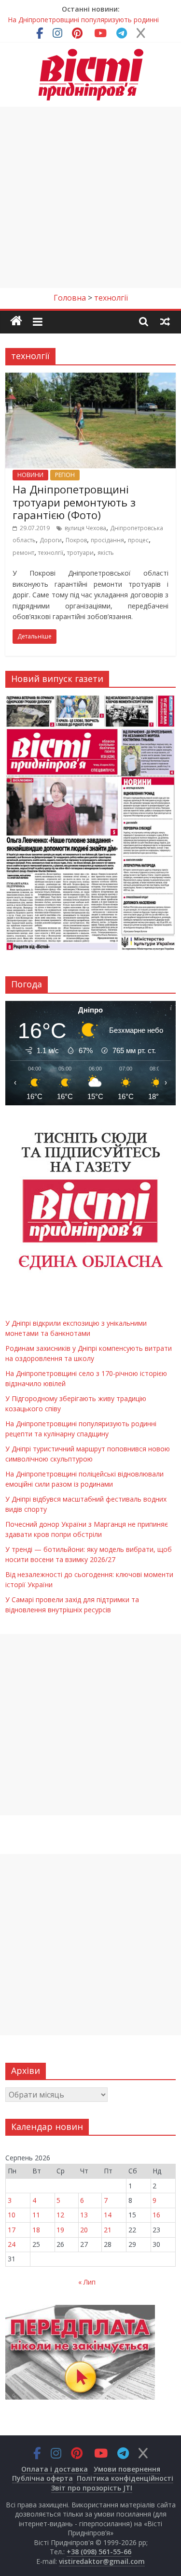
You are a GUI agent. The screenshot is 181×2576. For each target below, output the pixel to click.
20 (84, 2230)
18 (36, 2230)
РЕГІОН (65, 475)
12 (60, 2215)
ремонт (23, 553)
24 (12, 2244)
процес (138, 540)
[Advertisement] (90, 197)
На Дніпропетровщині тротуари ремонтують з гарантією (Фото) (74, 502)
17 (12, 2230)
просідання (107, 540)
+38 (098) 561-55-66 (99, 2552)
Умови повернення (127, 2469)
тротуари (80, 553)
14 (108, 2215)
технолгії (51, 553)
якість (106, 553)
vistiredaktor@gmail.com (102, 2561)
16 (156, 2215)
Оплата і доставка (55, 2469)
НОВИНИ (30, 475)
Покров (76, 540)
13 (84, 2215)
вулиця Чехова (85, 528)
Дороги (51, 540)
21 (108, 2230)
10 (12, 2215)
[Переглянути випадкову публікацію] (165, 321)
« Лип (87, 2282)
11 (36, 2215)
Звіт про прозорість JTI (92, 2488)
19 (60, 2230)
